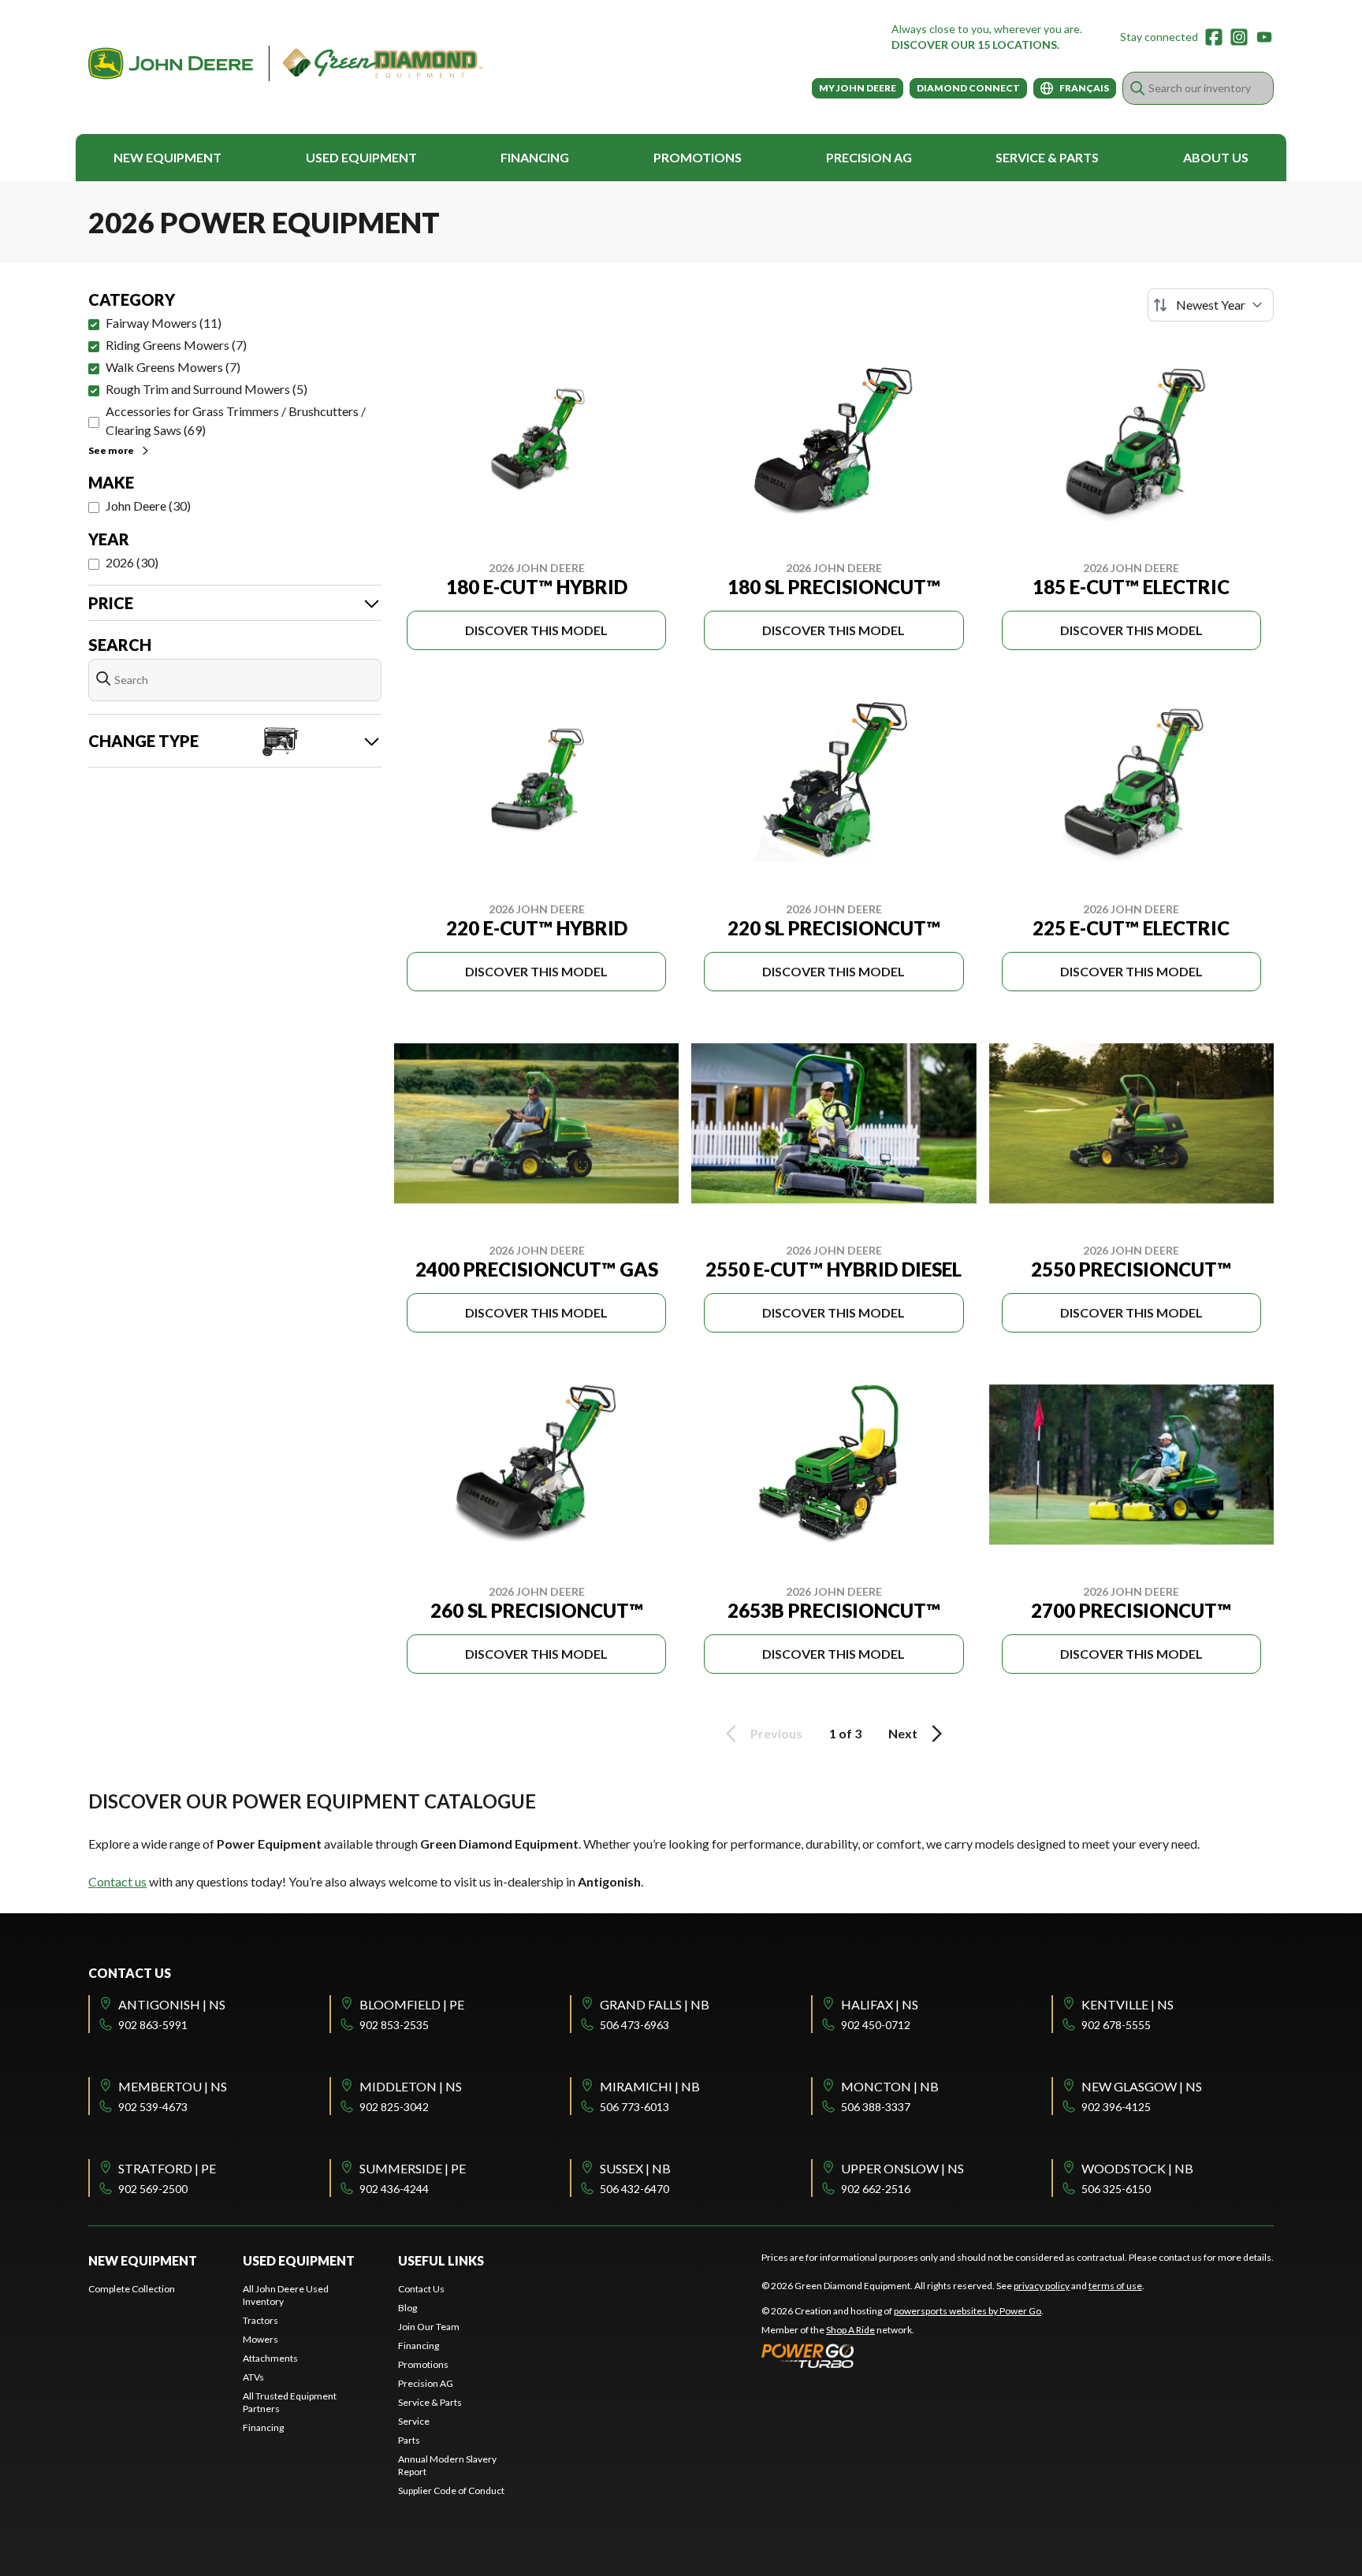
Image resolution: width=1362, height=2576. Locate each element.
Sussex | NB (635, 2168)
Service (414, 2421)
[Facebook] (1214, 37)
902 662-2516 (876, 2189)
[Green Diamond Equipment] (285, 63)
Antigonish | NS (172, 2004)
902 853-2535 (394, 2025)
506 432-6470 (634, 2189)
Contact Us (421, 2289)
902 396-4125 (1116, 2107)
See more (111, 450)
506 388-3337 (876, 2107)
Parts (409, 2440)
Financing (535, 157)
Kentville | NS (1128, 2004)
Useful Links (441, 2260)
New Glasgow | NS (1142, 2086)
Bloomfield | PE (412, 2004)
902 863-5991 (153, 2025)
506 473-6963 (634, 2025)
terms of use (1115, 2286)
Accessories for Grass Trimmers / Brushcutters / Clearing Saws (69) (236, 420)
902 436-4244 (394, 2189)
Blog (407, 2308)
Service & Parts (1047, 157)
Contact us (117, 1881)
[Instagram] (1239, 37)
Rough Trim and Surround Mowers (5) (207, 389)
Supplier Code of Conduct (451, 2491)
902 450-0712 (876, 2025)
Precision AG (869, 157)
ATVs (253, 2377)
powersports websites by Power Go (968, 2311)
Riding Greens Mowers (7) (176, 345)
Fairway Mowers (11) (164, 323)
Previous (776, 1733)
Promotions (698, 157)
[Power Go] (902, 2355)
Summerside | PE (413, 2168)
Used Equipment (361, 157)
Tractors (260, 2320)
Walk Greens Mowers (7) (173, 367)
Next (903, 1733)
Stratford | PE (167, 2168)
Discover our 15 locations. (975, 45)
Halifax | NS (880, 2004)
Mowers (260, 2339)
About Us (1216, 157)
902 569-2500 (153, 2189)
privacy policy (1042, 2286)
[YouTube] (1264, 37)
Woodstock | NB (1137, 2168)
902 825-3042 (394, 2107)
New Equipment (167, 157)
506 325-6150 (1116, 2189)
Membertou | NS (173, 2086)
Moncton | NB (890, 2086)
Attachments (270, 2358)
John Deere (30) (148, 506)
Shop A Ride (850, 2330)
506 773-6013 (634, 2107)
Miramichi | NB (650, 2086)
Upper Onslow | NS (902, 2168)
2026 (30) (132, 562)
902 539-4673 (153, 2107)
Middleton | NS (411, 2086)
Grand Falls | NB (655, 2004)
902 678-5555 (1116, 2025)
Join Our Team (429, 2327)
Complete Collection (132, 2289)
